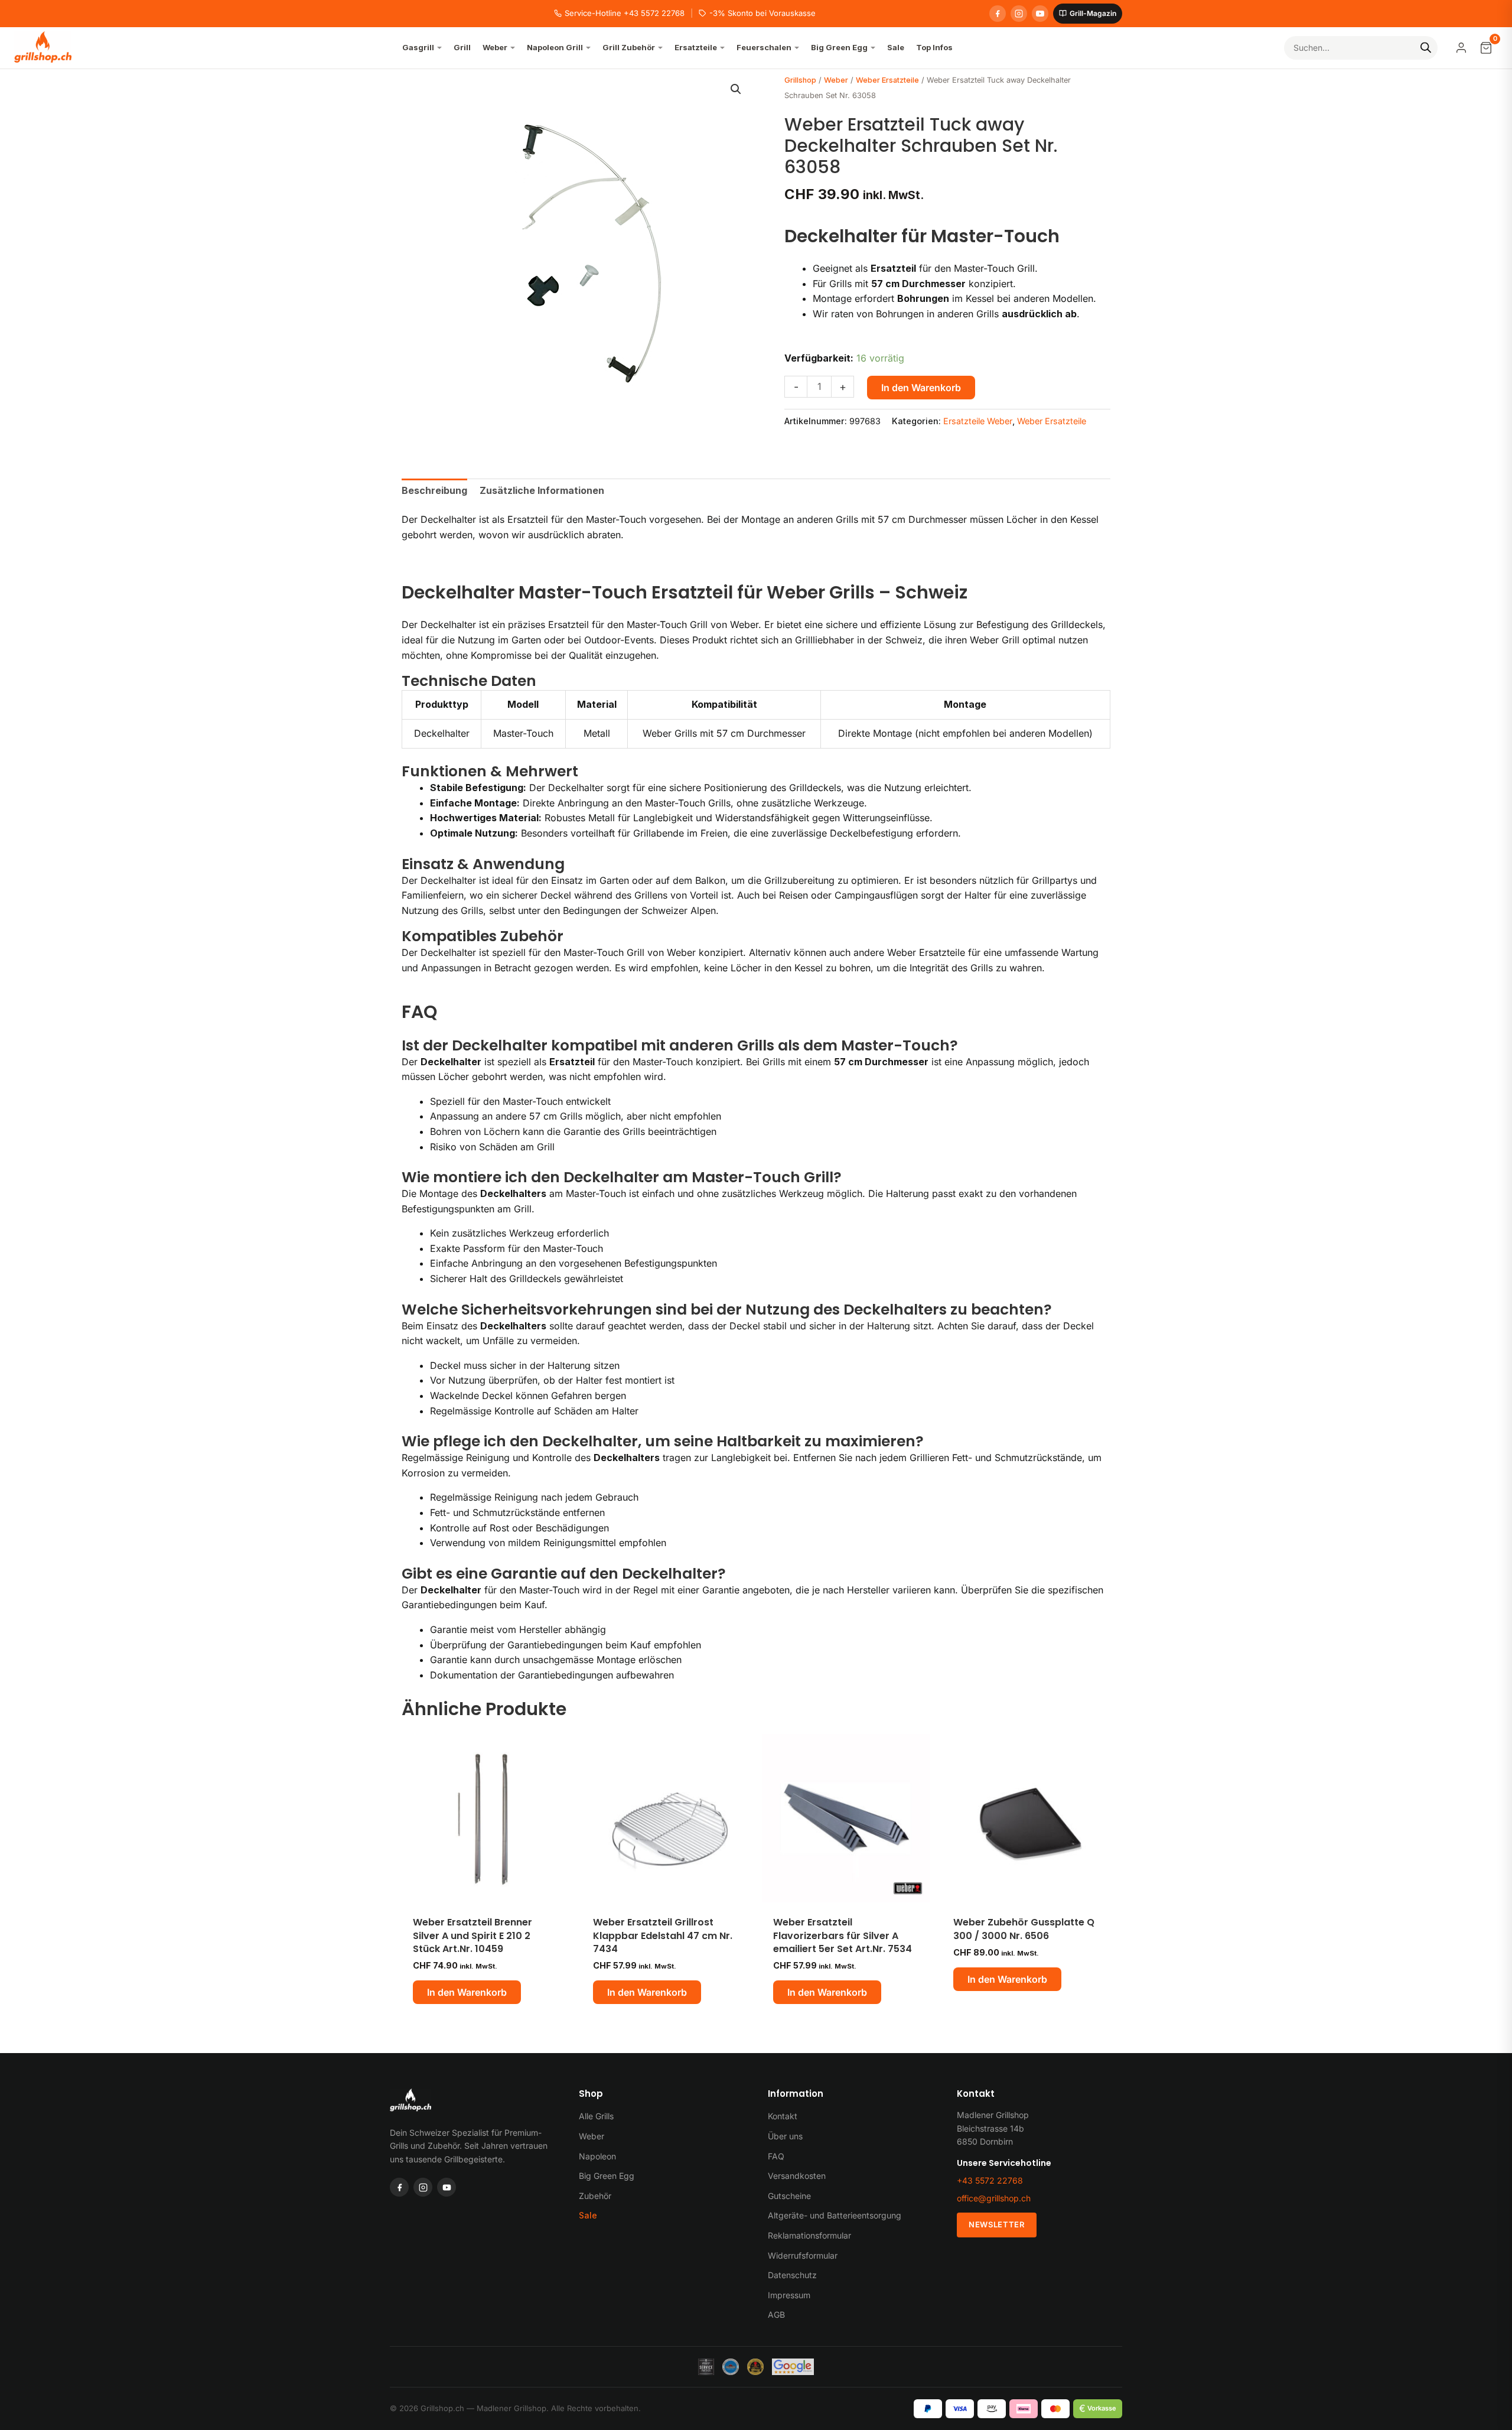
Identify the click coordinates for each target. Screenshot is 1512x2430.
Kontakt (783, 2116)
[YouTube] (1040, 14)
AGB (776, 2314)
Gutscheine (789, 2196)
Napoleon (597, 2156)
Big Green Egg (607, 2176)
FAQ (776, 2156)
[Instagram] (1019, 14)
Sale (588, 2215)
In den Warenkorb (921, 388)
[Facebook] (998, 14)
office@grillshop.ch (994, 2198)
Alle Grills (596, 2116)
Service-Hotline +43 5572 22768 (625, 13)
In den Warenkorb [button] (467, 1992)
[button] (736, 89)
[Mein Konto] (1461, 48)
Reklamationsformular (809, 2235)
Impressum (789, 2295)
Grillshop (800, 80)
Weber (836, 80)
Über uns (785, 2136)
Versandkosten (797, 2176)
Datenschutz (792, 2275)
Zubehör (595, 2196)
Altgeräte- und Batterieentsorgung (835, 2215)
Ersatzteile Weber (978, 421)
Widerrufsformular (803, 2255)
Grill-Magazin (1093, 13)
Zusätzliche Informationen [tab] (542, 490)
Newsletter (997, 2224)
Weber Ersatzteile (887, 80)
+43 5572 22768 (990, 2180)
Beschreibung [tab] (434, 490)
